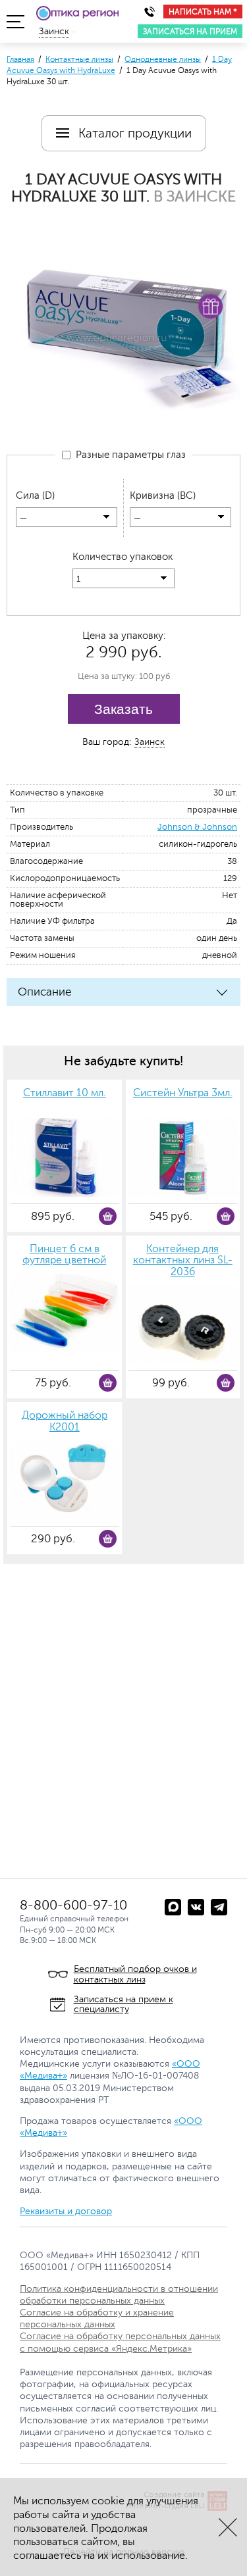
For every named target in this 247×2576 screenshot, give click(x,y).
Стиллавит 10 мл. (65, 1093)
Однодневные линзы (163, 59)
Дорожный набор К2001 (65, 1422)
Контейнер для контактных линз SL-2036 (183, 1261)
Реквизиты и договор (66, 2211)
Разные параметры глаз (128, 455)
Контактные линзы (79, 59)
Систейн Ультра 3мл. (183, 1093)
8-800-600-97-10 (73, 1905)
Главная (20, 59)
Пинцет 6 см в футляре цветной (64, 1255)
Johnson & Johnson (197, 827)
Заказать (123, 709)
